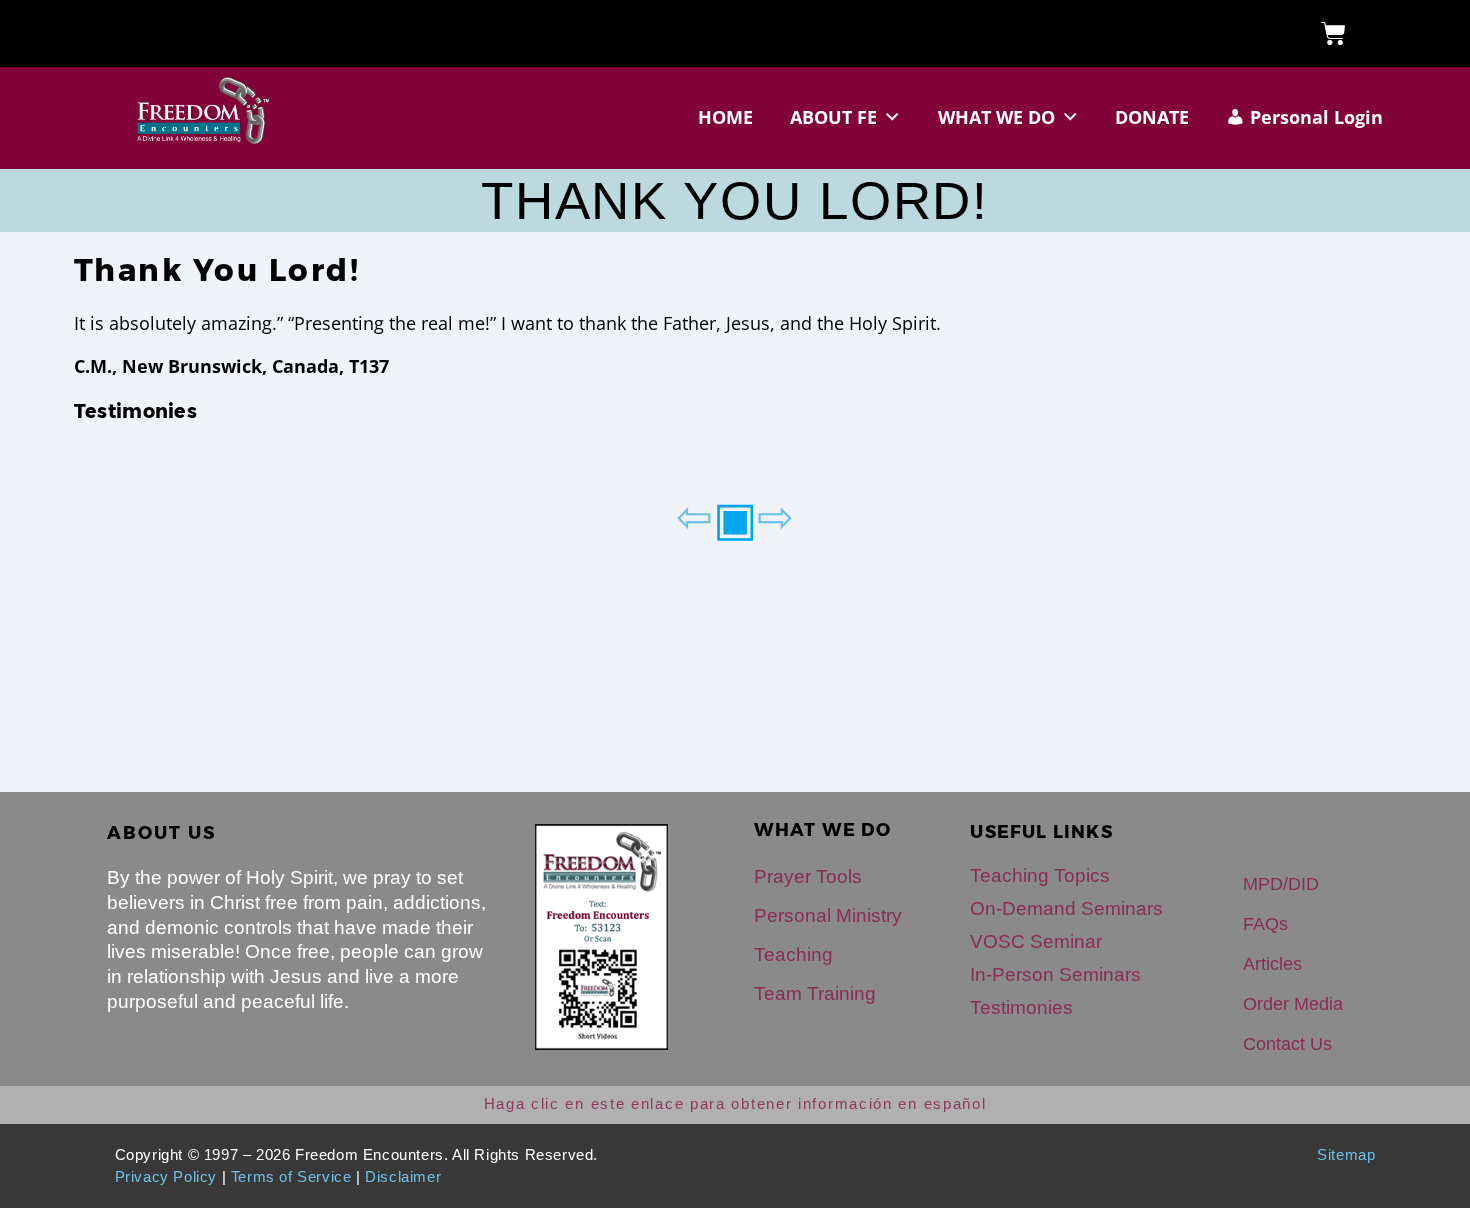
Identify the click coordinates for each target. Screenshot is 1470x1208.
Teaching (793, 954)
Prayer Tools (808, 876)
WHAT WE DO (996, 116)
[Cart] (1333, 33)
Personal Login (1316, 116)
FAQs (1265, 924)
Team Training (815, 993)
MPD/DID (1281, 884)
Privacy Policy (166, 1177)
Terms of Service (291, 1177)
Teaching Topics (1040, 875)
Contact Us (1287, 1044)
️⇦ (694, 515)
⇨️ (775, 515)
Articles (1272, 964)
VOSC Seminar (1036, 941)
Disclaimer (403, 1177)
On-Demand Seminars (1066, 908)
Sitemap (1346, 1155)
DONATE (1152, 116)
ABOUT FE (833, 116)
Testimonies (135, 411)
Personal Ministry (828, 915)
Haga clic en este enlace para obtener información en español (735, 1104)
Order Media (1293, 1004)
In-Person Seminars (1055, 974)
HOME (725, 116)
